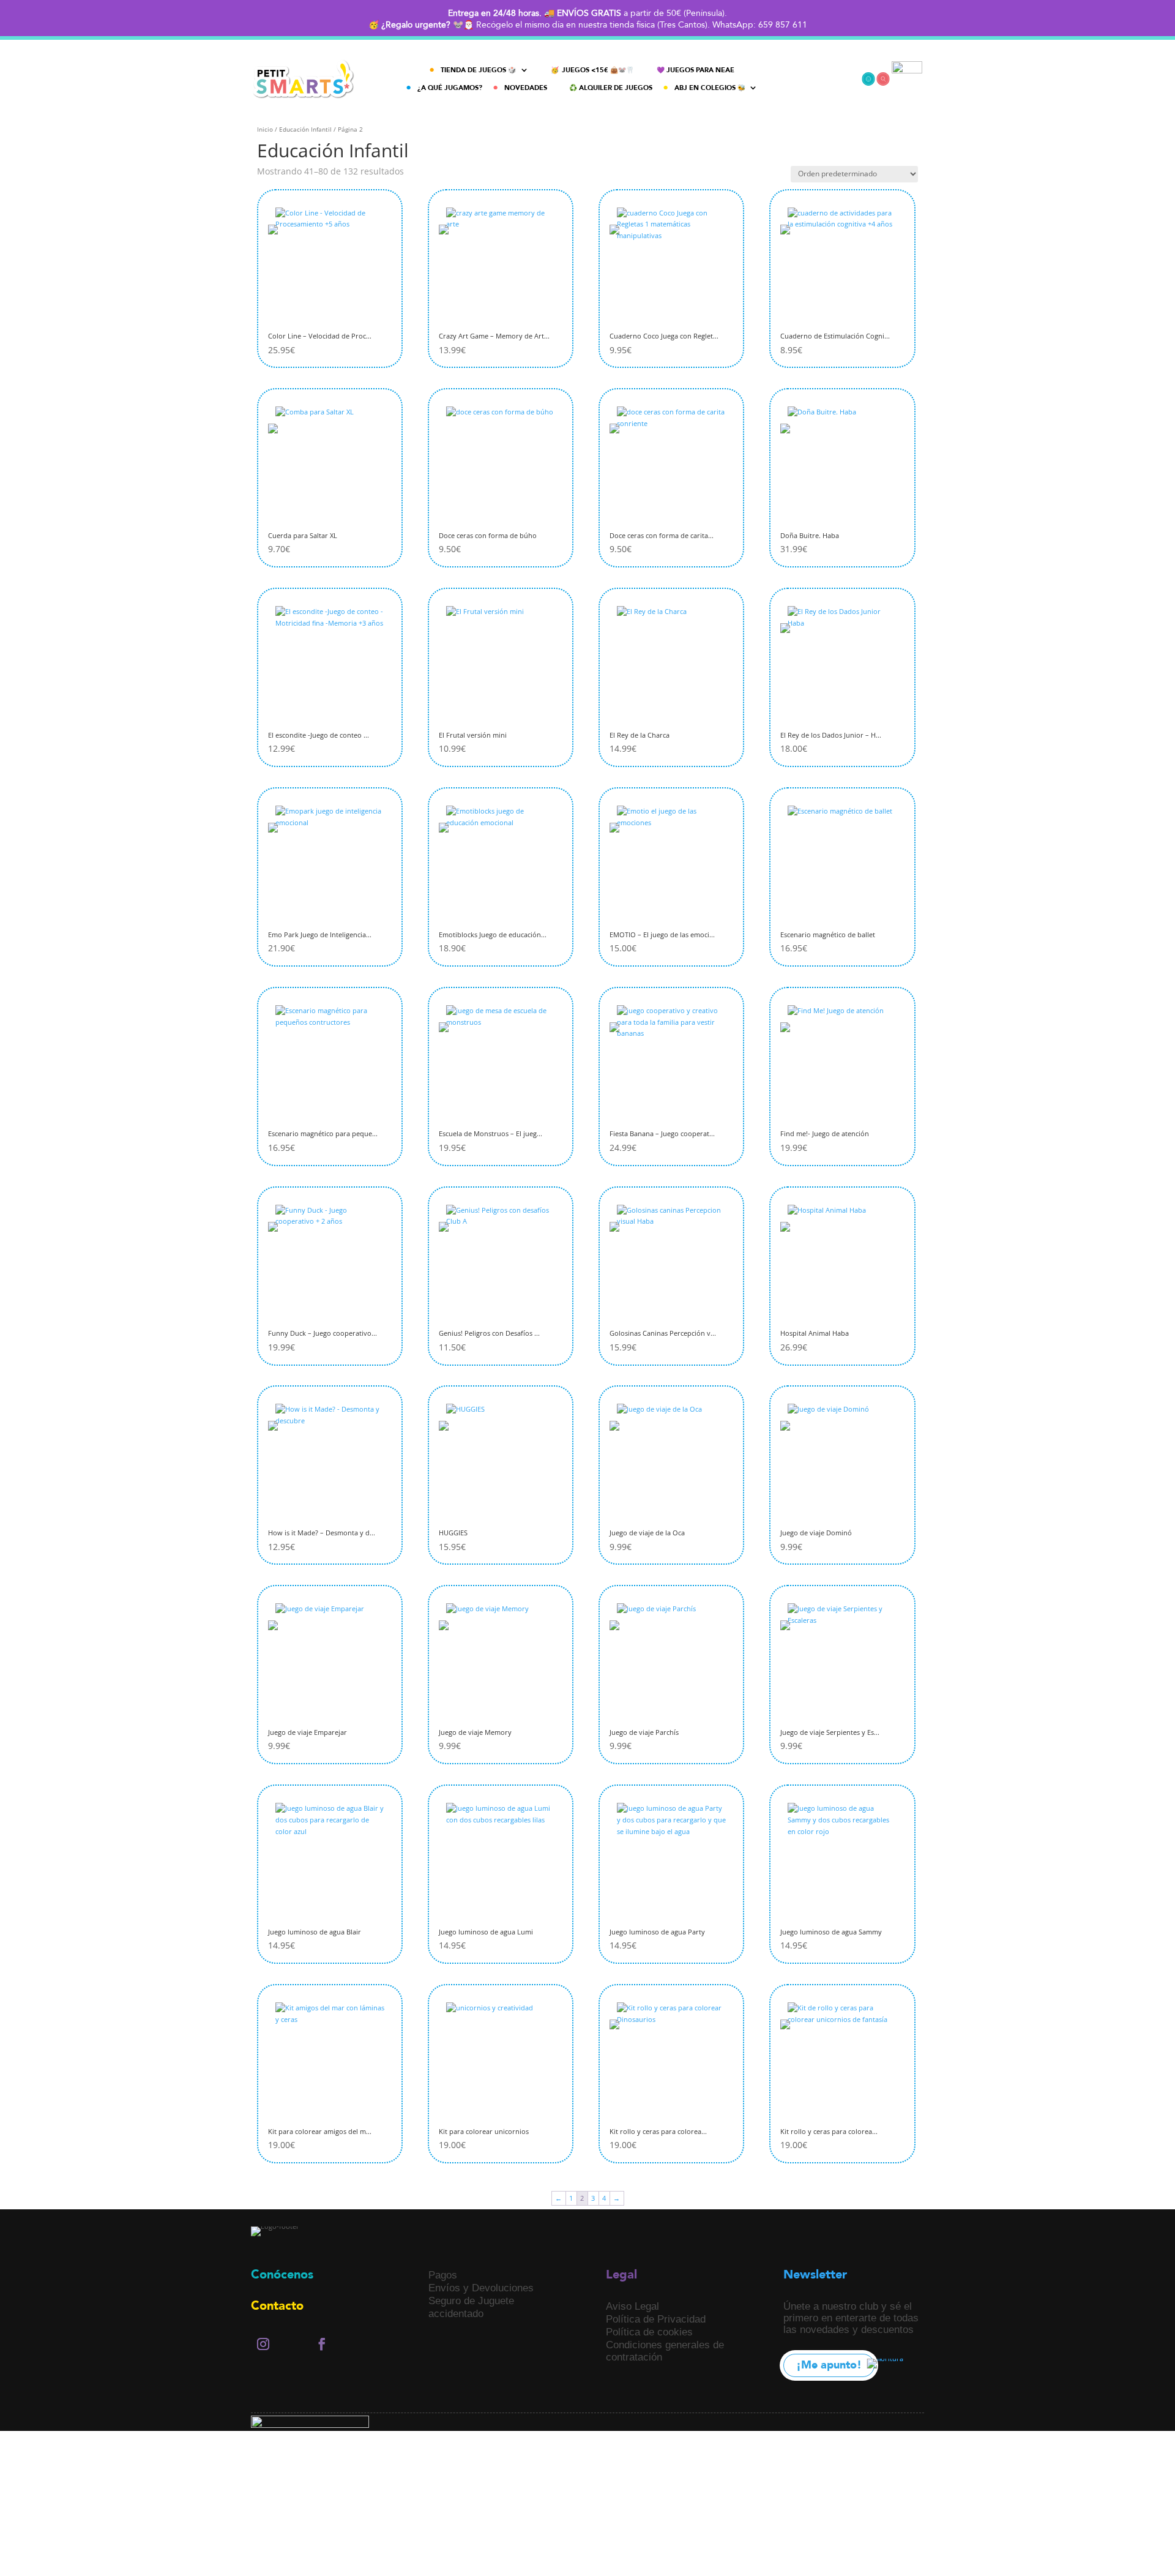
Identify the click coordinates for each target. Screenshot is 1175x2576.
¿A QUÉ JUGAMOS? (450, 88)
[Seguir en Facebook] (322, 2344)
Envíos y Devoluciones (481, 2288)
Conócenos (282, 2275)
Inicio (265, 129)
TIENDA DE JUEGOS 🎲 (479, 70)
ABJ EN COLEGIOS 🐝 (710, 88)
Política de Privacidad (656, 2319)
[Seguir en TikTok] (293, 2344)
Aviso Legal (632, 2306)
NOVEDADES (526, 88)
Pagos (443, 2275)
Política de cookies (649, 2332)
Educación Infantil (305, 129)
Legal (621, 2275)
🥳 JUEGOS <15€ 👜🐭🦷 (593, 70)
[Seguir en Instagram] (263, 2344)
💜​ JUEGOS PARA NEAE (696, 70)
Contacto (277, 2306)
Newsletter (815, 2275)
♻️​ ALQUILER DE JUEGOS (611, 88)
